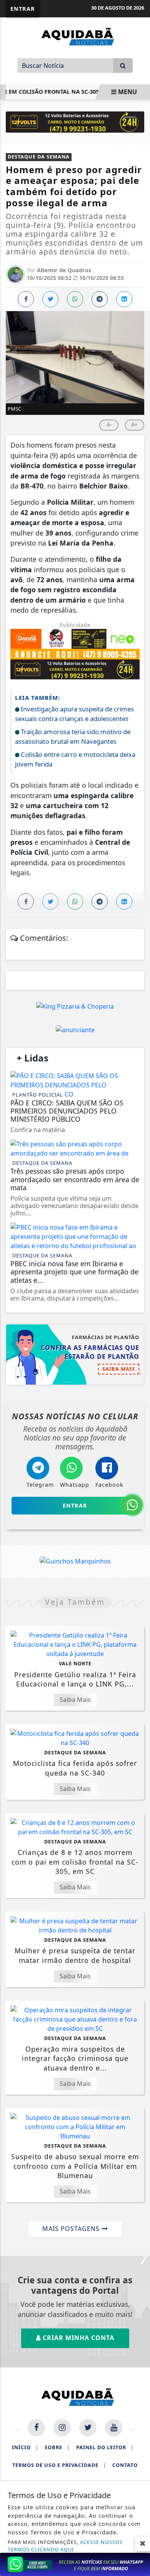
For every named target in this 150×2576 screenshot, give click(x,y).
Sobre (57, 2447)
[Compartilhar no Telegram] (100, 299)
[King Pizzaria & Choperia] (75, 1006)
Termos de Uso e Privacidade (59, 2465)
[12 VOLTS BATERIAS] (75, 121)
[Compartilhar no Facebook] (26, 299)
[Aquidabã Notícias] (75, 36)
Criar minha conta (77, 2338)
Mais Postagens (72, 2229)
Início (25, 2447)
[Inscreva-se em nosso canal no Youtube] (114, 2428)
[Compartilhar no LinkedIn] (124, 299)
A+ (134, 424)
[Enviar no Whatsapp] (75, 299)
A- (109, 424)
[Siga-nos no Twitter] (88, 2428)
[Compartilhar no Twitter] (50, 299)
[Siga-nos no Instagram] (62, 2428)
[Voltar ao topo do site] (138, 1417)
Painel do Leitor (105, 2447)
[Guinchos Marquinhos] (75, 1561)
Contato (125, 2465)
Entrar (23, 9)
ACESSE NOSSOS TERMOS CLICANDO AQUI (65, 2546)
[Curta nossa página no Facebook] (36, 2428)
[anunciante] (75, 1029)
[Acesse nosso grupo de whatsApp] (75, 2564)
